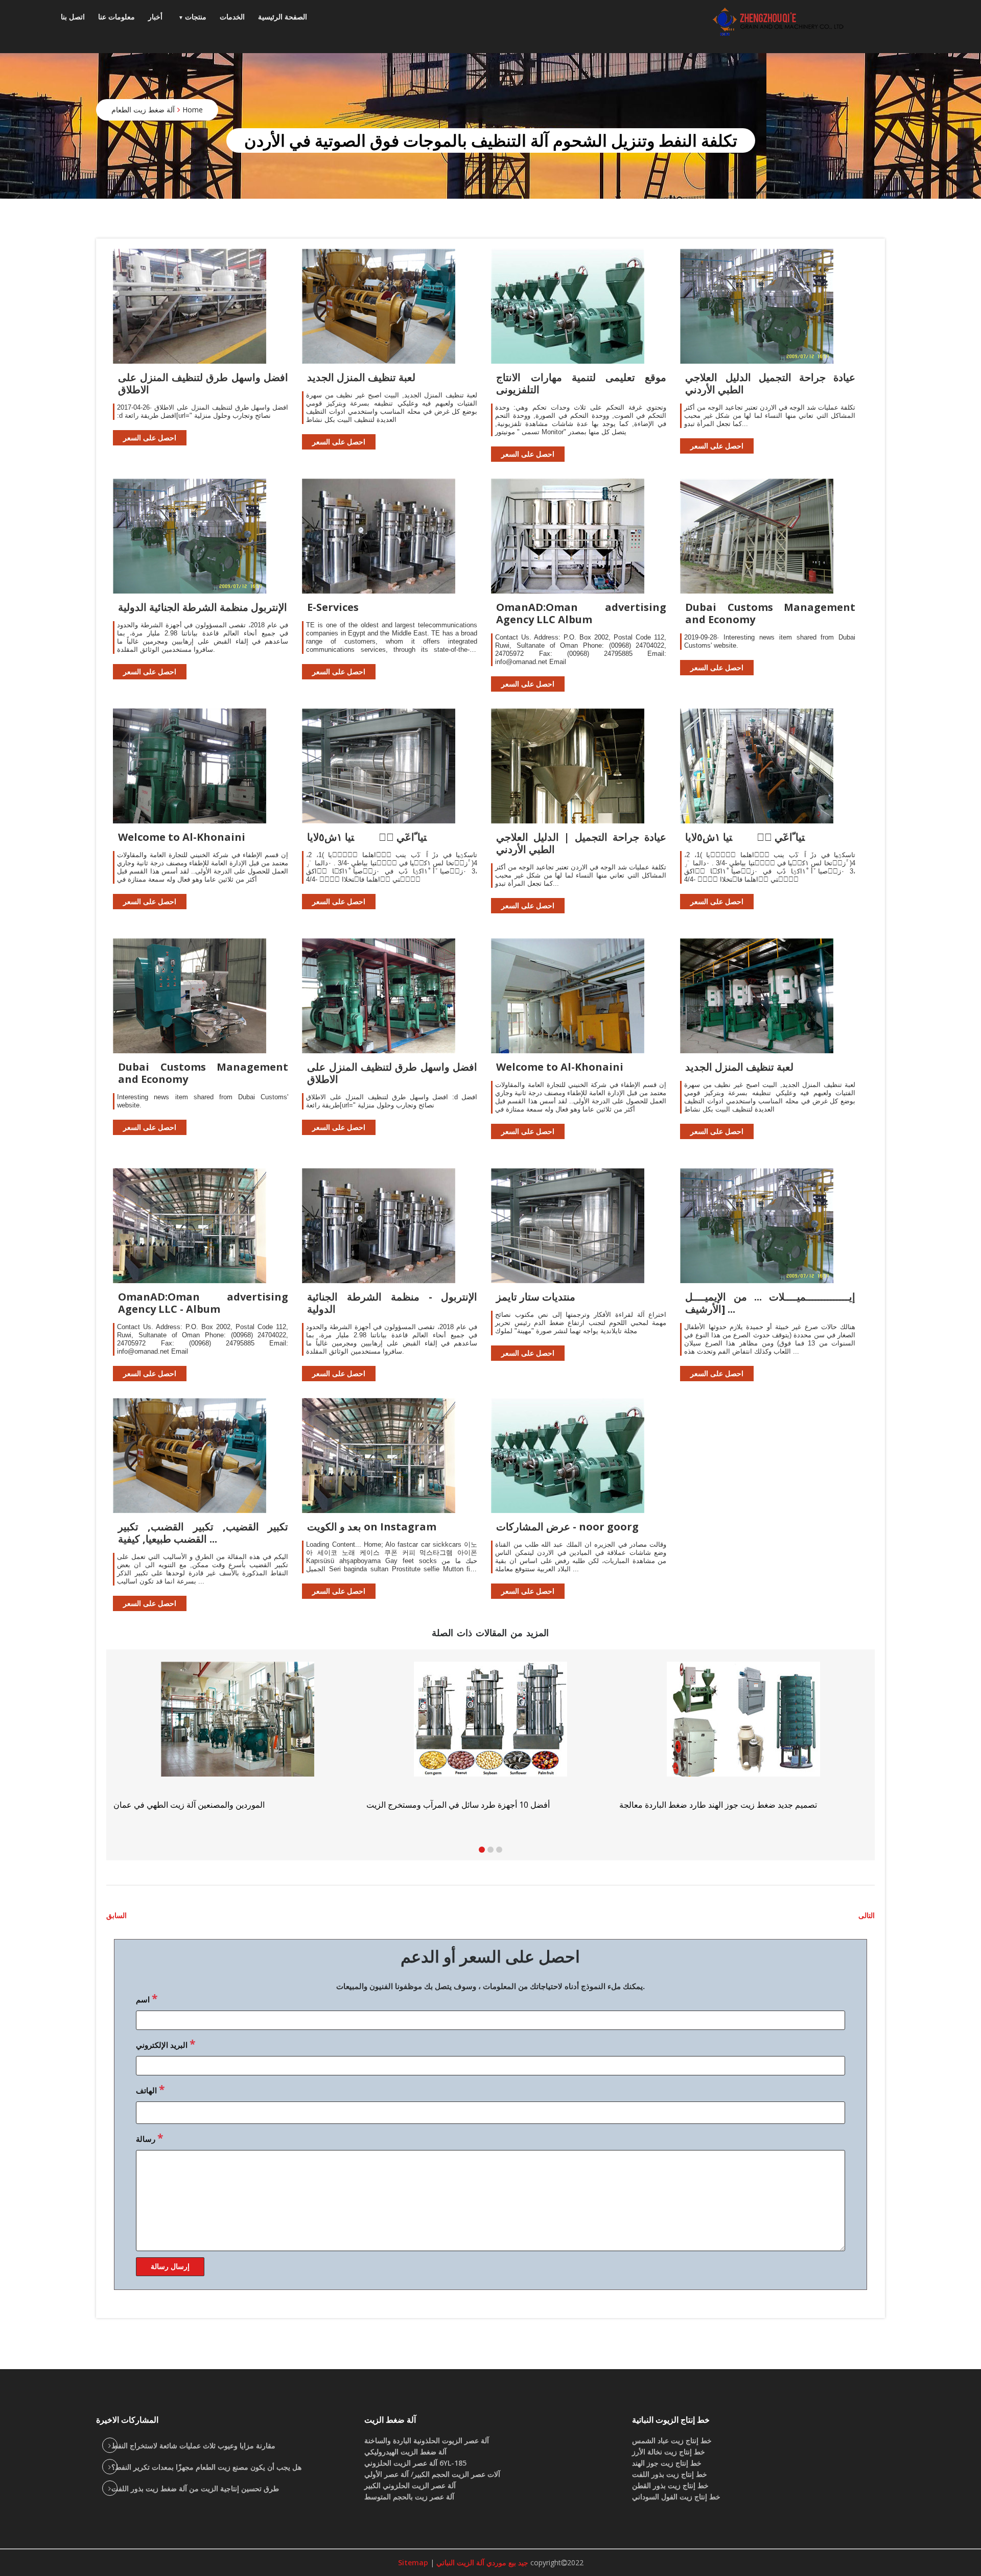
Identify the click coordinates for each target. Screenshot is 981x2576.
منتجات (196, 17)
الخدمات (232, 17)
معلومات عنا (116, 17)
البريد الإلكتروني (166, 2044)
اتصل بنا (73, 17)
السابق (116, 1915)
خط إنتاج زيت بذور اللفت (670, 2474)
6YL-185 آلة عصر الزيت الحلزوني (415, 2463)
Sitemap (413, 2562)
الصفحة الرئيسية (283, 17)
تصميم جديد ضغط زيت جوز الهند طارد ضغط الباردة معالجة (212, 1805)
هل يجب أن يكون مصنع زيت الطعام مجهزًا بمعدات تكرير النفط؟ (206, 2467)
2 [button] (491, 1850)
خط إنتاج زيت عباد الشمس (672, 2440)
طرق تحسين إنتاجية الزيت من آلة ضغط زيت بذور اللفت (195, 2488)
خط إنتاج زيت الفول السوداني (676, 2497)
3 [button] (499, 1850)
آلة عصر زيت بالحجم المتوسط (409, 2497)
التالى (867, 1915)
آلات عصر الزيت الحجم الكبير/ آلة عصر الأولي (432, 2474)
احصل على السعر (150, 438)
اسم (147, 1998)
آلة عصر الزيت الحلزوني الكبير (410, 2485)
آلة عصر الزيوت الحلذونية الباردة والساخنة (427, 2440)
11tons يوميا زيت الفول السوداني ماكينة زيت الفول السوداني (722, 1805)
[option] (744, 1736)
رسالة (149, 2138)
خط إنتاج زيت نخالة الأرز (669, 2452)
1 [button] (482, 1850)
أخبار (155, 17)
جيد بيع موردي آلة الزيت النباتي (481, 2562)
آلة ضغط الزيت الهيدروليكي (405, 2452)
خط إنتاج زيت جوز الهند (667, 2463)
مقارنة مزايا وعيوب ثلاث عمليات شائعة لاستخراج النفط (193, 2445)
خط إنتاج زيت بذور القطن (670, 2485)
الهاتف (150, 2089)
